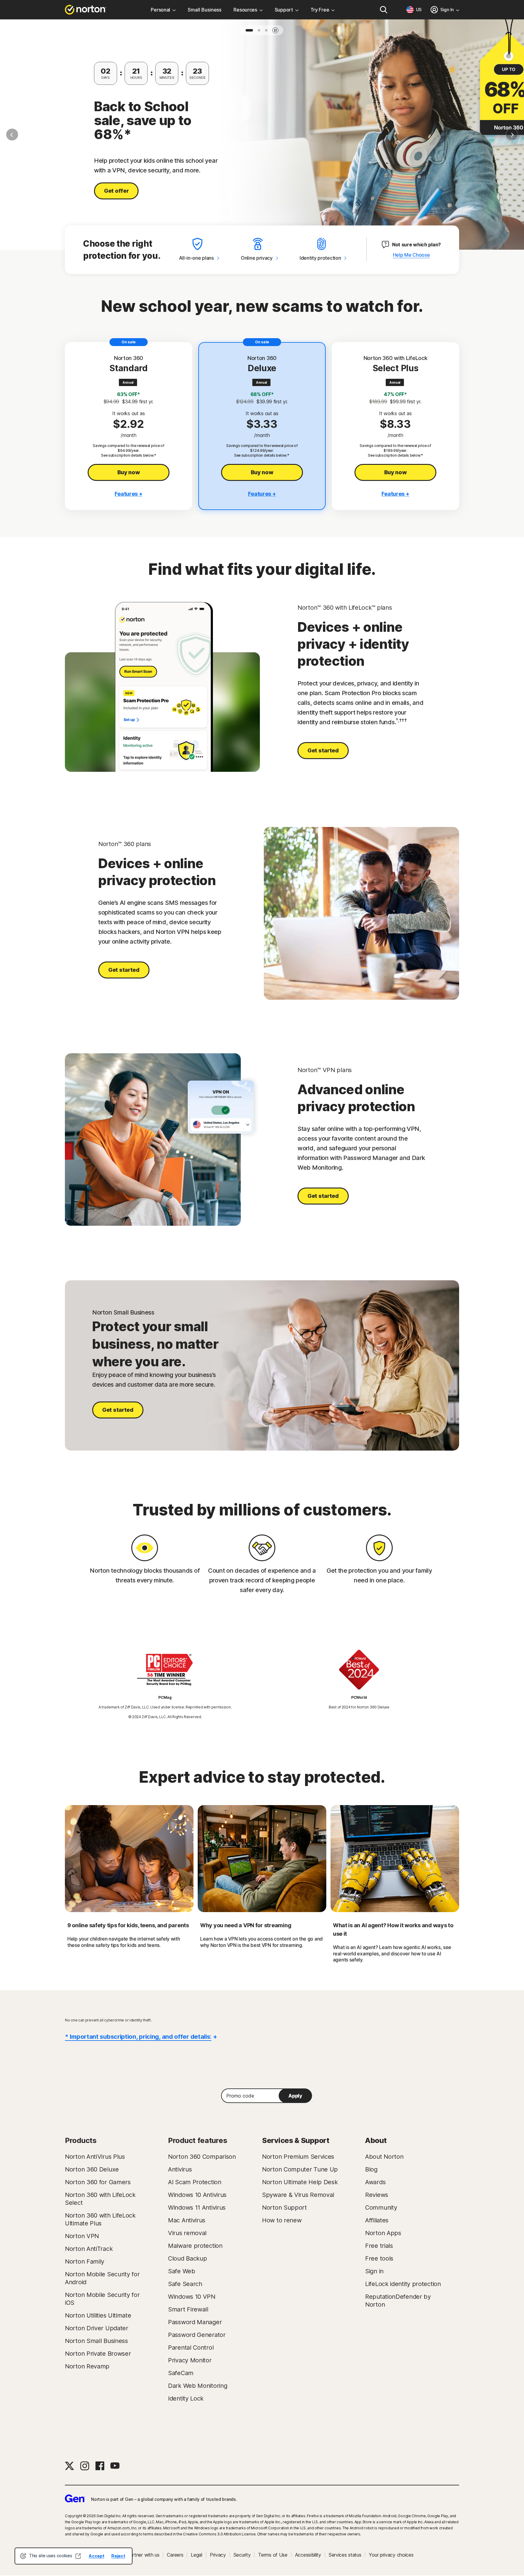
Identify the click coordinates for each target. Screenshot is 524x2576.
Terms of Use (273, 2555)
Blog (371, 2169)
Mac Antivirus (187, 2220)
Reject (118, 2556)
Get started (323, 750)
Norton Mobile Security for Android (102, 2278)
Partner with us (143, 2555)
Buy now (129, 472)
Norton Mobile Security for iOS (102, 2299)
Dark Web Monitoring (198, 2386)
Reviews (377, 2195)
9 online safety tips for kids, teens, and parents (128, 1925)
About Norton (384, 2157)
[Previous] (12, 135)
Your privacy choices (391, 2555)
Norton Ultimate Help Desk (300, 2182)
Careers (175, 2555)
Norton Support (284, 2208)
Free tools (379, 2258)
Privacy (218, 2555)
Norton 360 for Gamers (98, 2182)
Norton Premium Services (298, 2157)
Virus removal (187, 2233)
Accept (96, 2556)
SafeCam (181, 2373)
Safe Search (185, 2284)
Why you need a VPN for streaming (246, 1925)
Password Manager (195, 2322)
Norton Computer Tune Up (300, 2169)
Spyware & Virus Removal (298, 2195)
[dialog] (74, 2556)
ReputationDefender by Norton (398, 2301)
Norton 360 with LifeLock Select (100, 2199)
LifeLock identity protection (403, 2284)
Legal (196, 2555)
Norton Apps (383, 2233)
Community (381, 2208)
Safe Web (182, 2271)
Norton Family (85, 2261)
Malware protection (195, 2246)
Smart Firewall (188, 2309)
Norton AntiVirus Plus (95, 2157)
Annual (128, 382)
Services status (345, 2555)
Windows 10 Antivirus (197, 2195)
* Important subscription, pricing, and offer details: (138, 2037)
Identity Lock (186, 2398)
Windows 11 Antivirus (197, 2208)
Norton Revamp (87, 2366)
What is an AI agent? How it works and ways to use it (393, 1930)
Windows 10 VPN (192, 2297)
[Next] (512, 135)
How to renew (282, 2220)
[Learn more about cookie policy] (78, 2556)
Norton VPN (82, 2236)
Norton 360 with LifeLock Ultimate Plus (100, 2219)
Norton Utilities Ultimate (98, 2315)
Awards (375, 2182)
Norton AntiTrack (89, 2249)
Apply (295, 2096)
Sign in (374, 2271)
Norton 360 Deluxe (92, 2169)
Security (242, 2555)
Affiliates (377, 2220)
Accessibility (308, 2555)
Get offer (116, 191)
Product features (198, 2140)
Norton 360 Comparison (202, 2157)
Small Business (205, 10)
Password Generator (197, 2335)
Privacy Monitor (190, 2360)
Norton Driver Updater (97, 2328)
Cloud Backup (187, 2258)
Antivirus (180, 2169)
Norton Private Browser (98, 2354)
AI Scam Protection (195, 2182)
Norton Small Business (96, 2341)
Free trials (379, 2246)
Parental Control (191, 2348)
